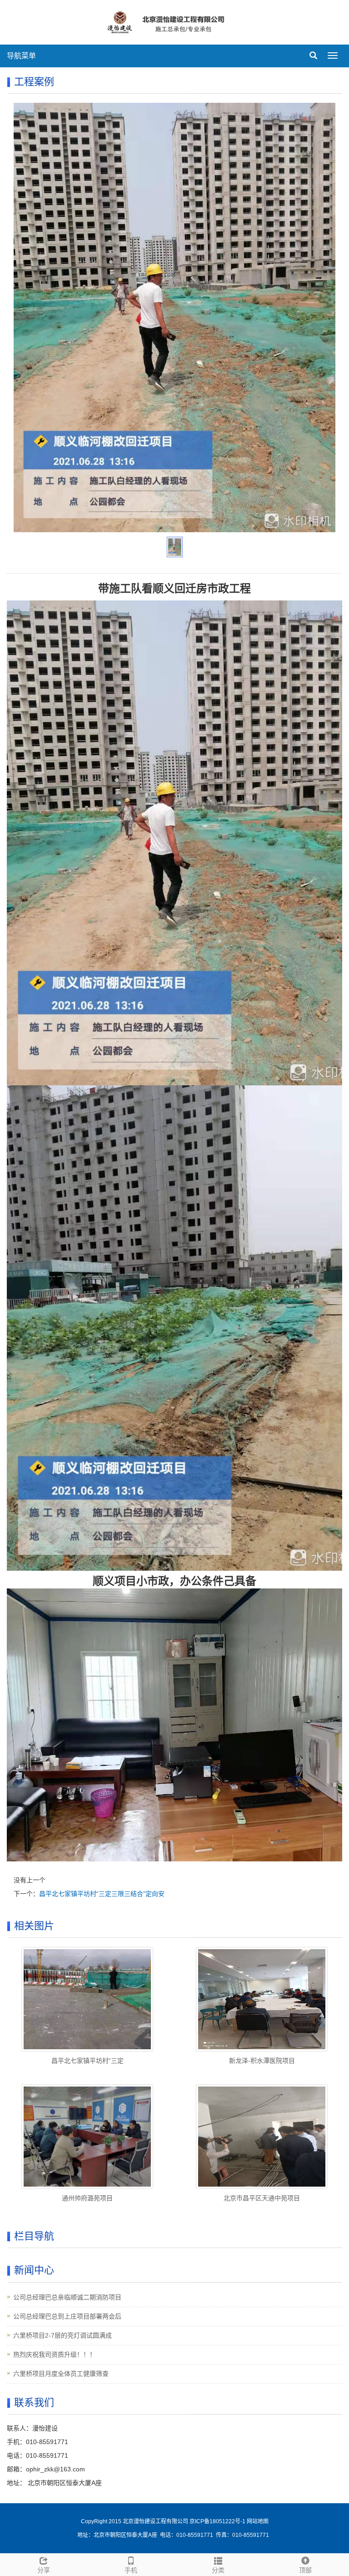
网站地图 (258, 2521)
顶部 (305, 2570)
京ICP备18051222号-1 (218, 2521)
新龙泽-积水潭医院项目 (262, 2061)
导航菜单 (21, 56)
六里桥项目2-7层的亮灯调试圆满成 (62, 2335)
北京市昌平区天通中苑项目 (262, 2198)
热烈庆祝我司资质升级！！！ (55, 2354)
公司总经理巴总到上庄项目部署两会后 (67, 2316)
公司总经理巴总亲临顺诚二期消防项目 (67, 2297)
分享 (44, 2570)
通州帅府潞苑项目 (87, 2198)
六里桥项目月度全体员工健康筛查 (61, 2374)
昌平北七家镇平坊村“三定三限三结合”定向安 (102, 1894)
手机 (131, 2570)
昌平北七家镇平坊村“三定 (87, 2061)
